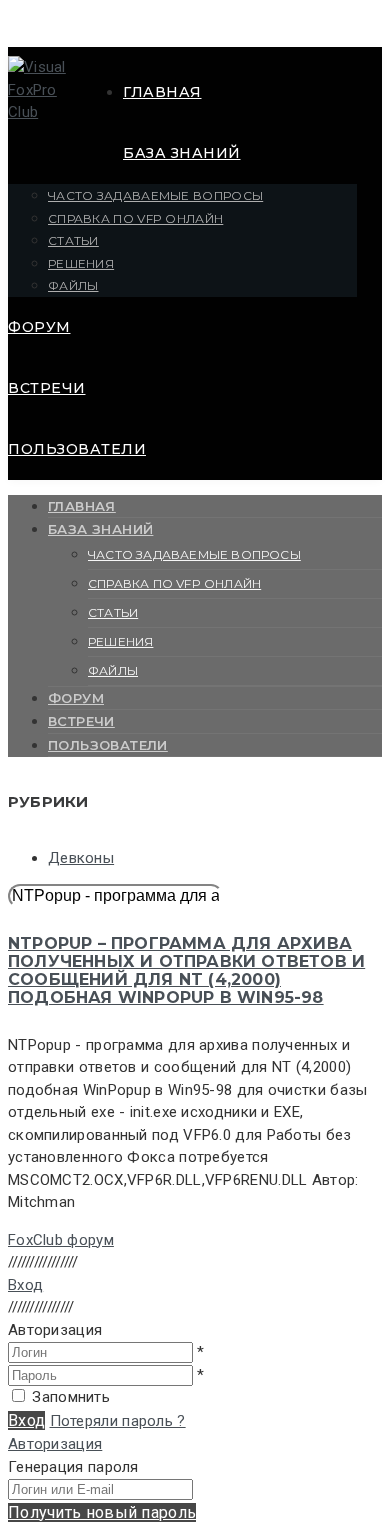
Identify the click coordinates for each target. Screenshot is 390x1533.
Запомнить (71, 1397)
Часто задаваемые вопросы (155, 195)
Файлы (73, 285)
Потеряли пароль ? (118, 1421)
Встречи (47, 388)
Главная (162, 92)
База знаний (182, 153)
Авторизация (55, 1444)
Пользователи (77, 449)
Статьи (73, 240)
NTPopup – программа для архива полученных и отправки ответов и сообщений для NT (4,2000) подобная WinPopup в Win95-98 (186, 970)
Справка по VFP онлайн (135, 218)
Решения (81, 263)
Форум (39, 327)
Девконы (81, 858)
